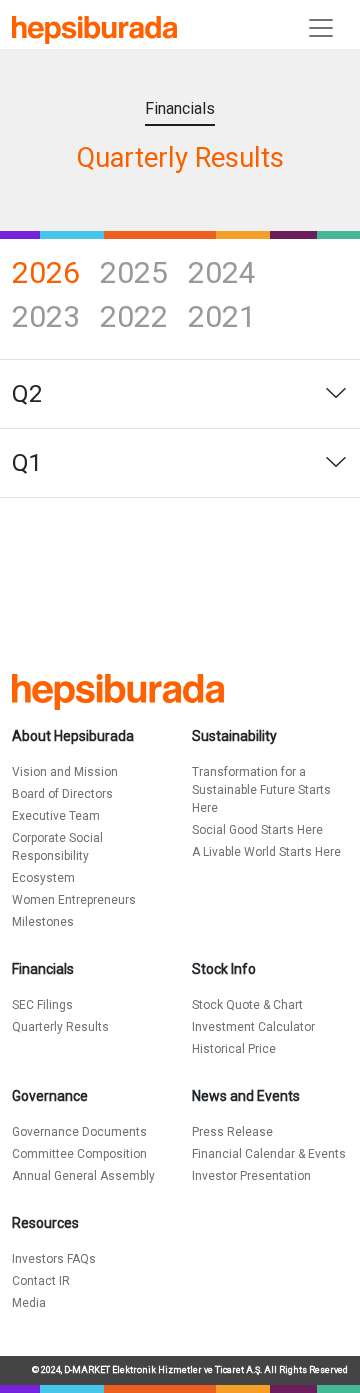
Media (29, 1303)
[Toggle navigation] (321, 28)
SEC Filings (42, 1005)
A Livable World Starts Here (266, 852)
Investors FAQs (54, 1259)
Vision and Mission (65, 772)
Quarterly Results (60, 1027)
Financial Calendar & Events (269, 1154)
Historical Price (234, 1049)
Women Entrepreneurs (74, 900)
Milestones (43, 922)
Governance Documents (79, 1132)
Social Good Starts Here (257, 830)
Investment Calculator (253, 1027)
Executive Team (56, 816)
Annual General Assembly (83, 1176)
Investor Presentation (251, 1176)
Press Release (232, 1132)
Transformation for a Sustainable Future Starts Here (261, 790)
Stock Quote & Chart (247, 1005)
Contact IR (41, 1281)
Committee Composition (79, 1154)
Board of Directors (62, 794)
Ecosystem (43, 878)
